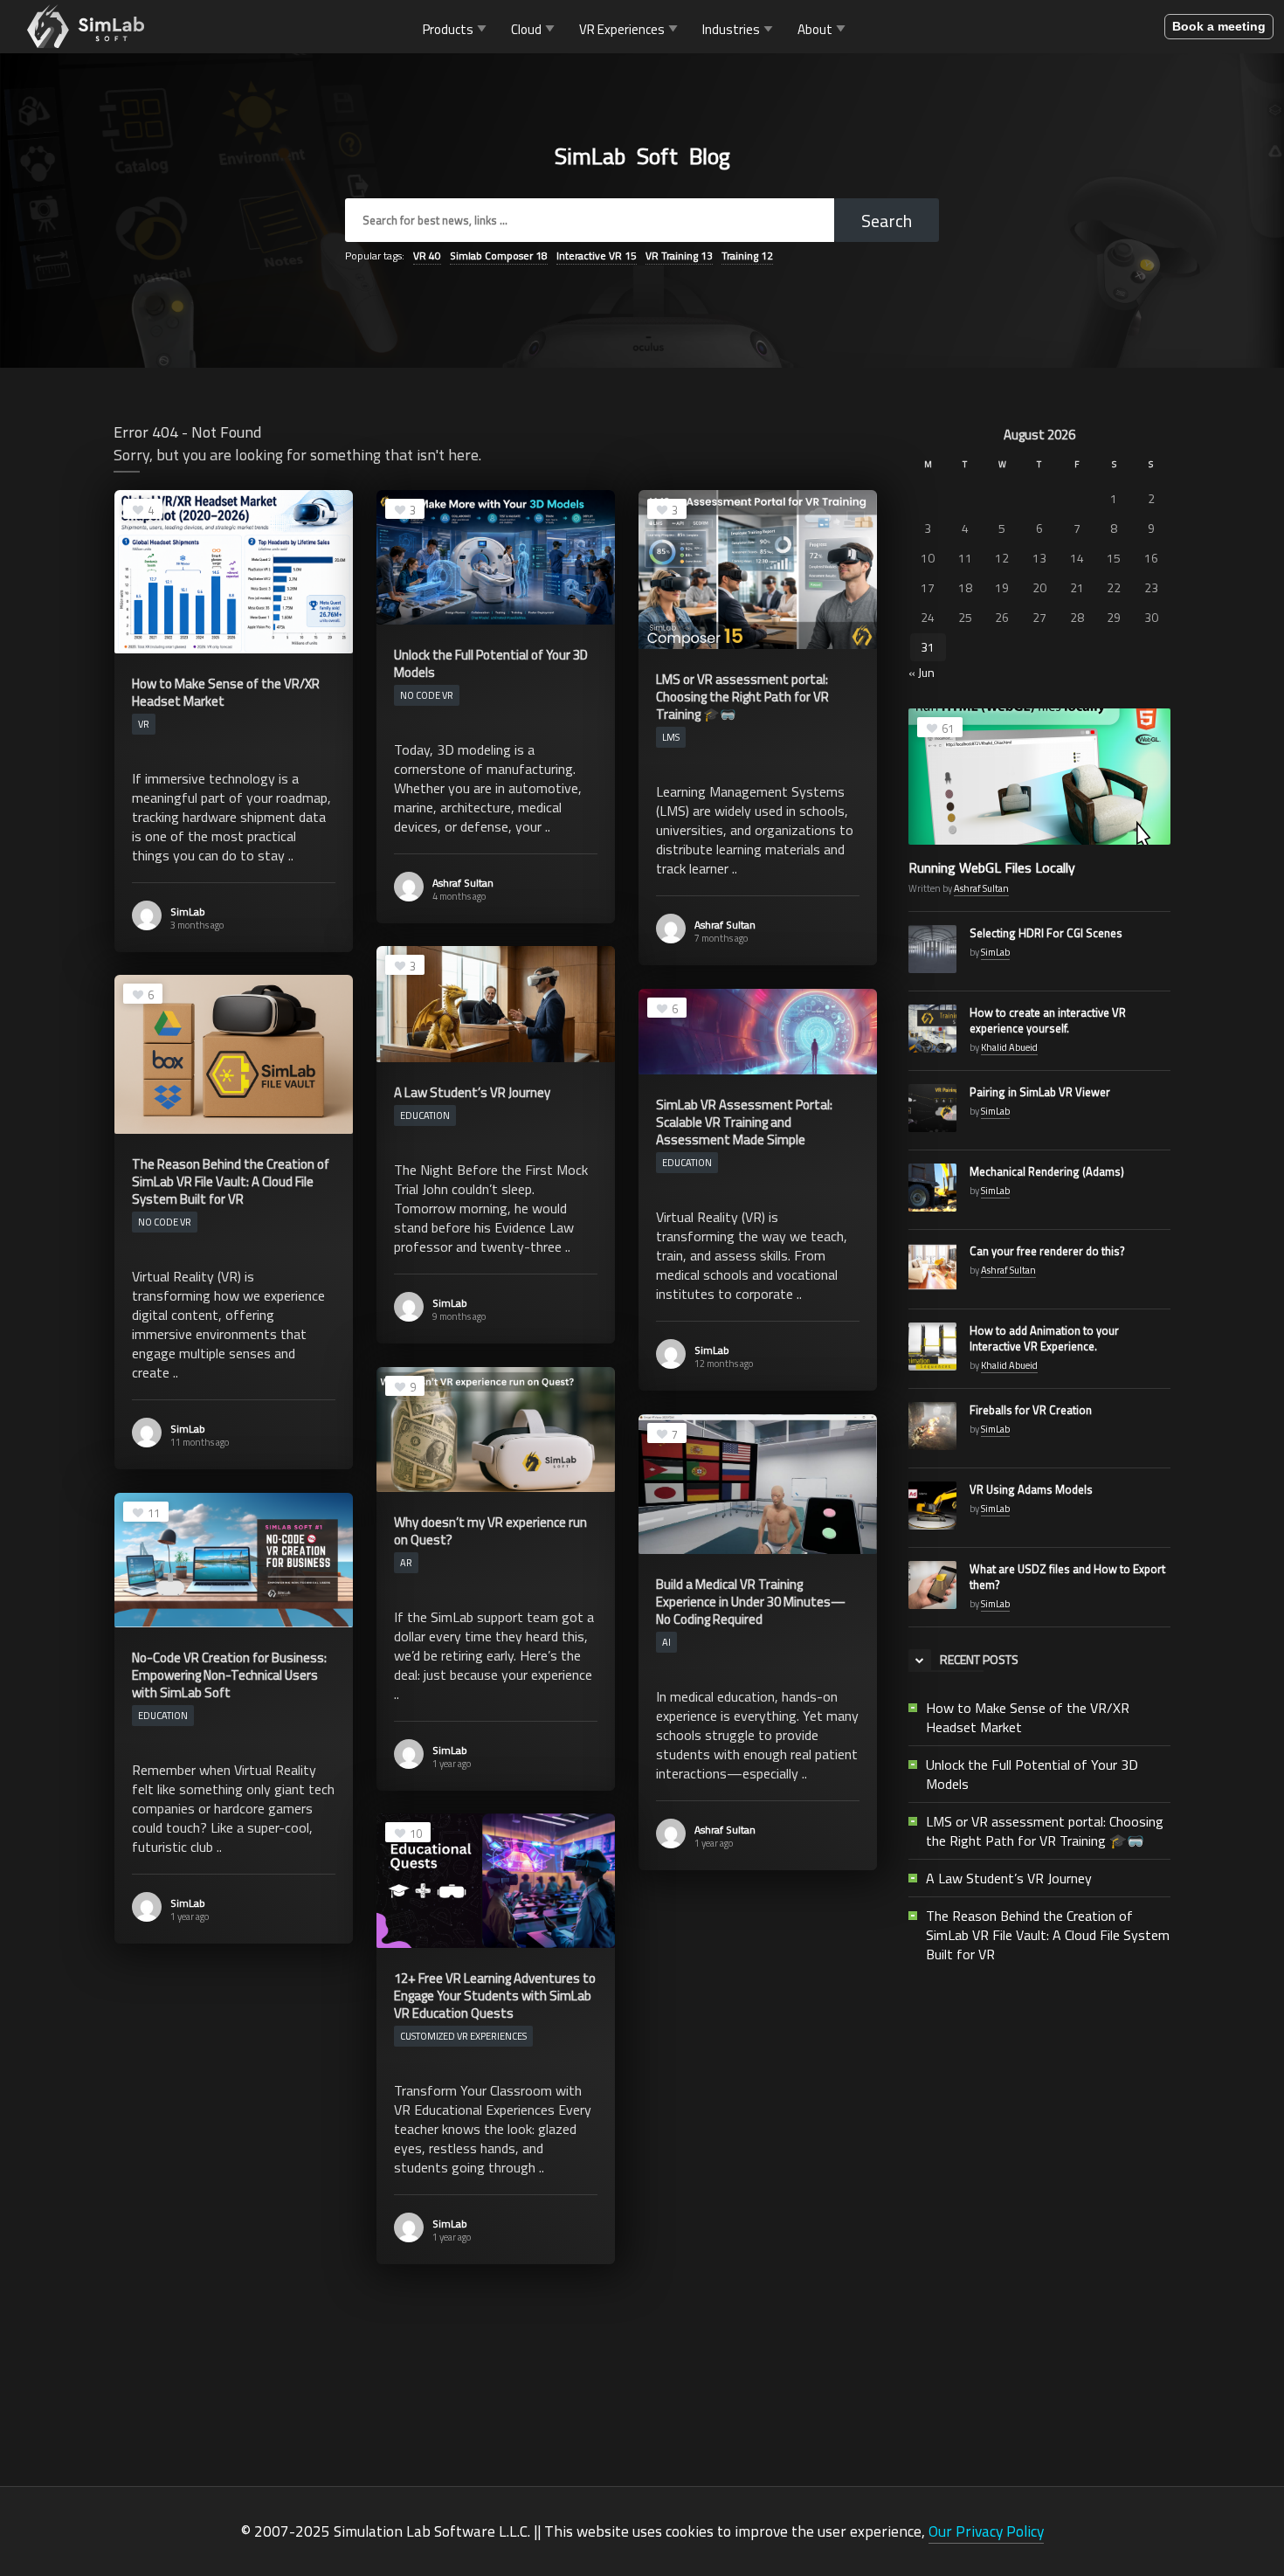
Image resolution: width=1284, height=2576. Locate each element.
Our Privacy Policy (986, 2531)
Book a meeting (1219, 26)
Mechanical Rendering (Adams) (1047, 1171)
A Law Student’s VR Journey (1009, 1878)
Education (425, 1115)
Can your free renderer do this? (1047, 1251)
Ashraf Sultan (463, 883)
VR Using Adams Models (1031, 1489)
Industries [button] (731, 28)
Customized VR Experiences (463, 2036)
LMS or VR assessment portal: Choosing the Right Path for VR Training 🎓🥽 (1045, 1831)
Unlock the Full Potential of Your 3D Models (1032, 1774)
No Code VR (427, 695)
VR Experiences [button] (622, 28)
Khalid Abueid (1009, 1047)
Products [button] (448, 28)
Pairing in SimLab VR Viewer (1040, 1092)
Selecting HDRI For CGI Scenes (1046, 933)
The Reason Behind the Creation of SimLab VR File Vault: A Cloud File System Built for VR (1048, 1935)
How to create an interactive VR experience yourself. (1048, 1020)
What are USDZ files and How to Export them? (1067, 1577)
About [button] (815, 28)
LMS (671, 737)
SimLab (188, 912)
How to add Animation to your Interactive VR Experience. (1044, 1338)
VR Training (679, 256)
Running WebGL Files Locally (992, 867)
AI (666, 1642)
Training (747, 256)
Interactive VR (597, 256)
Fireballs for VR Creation (1031, 1410)
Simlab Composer (499, 256)
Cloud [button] (526, 28)
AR (406, 1563)
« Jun (922, 672)
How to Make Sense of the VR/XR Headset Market (1028, 1717)
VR (427, 256)
